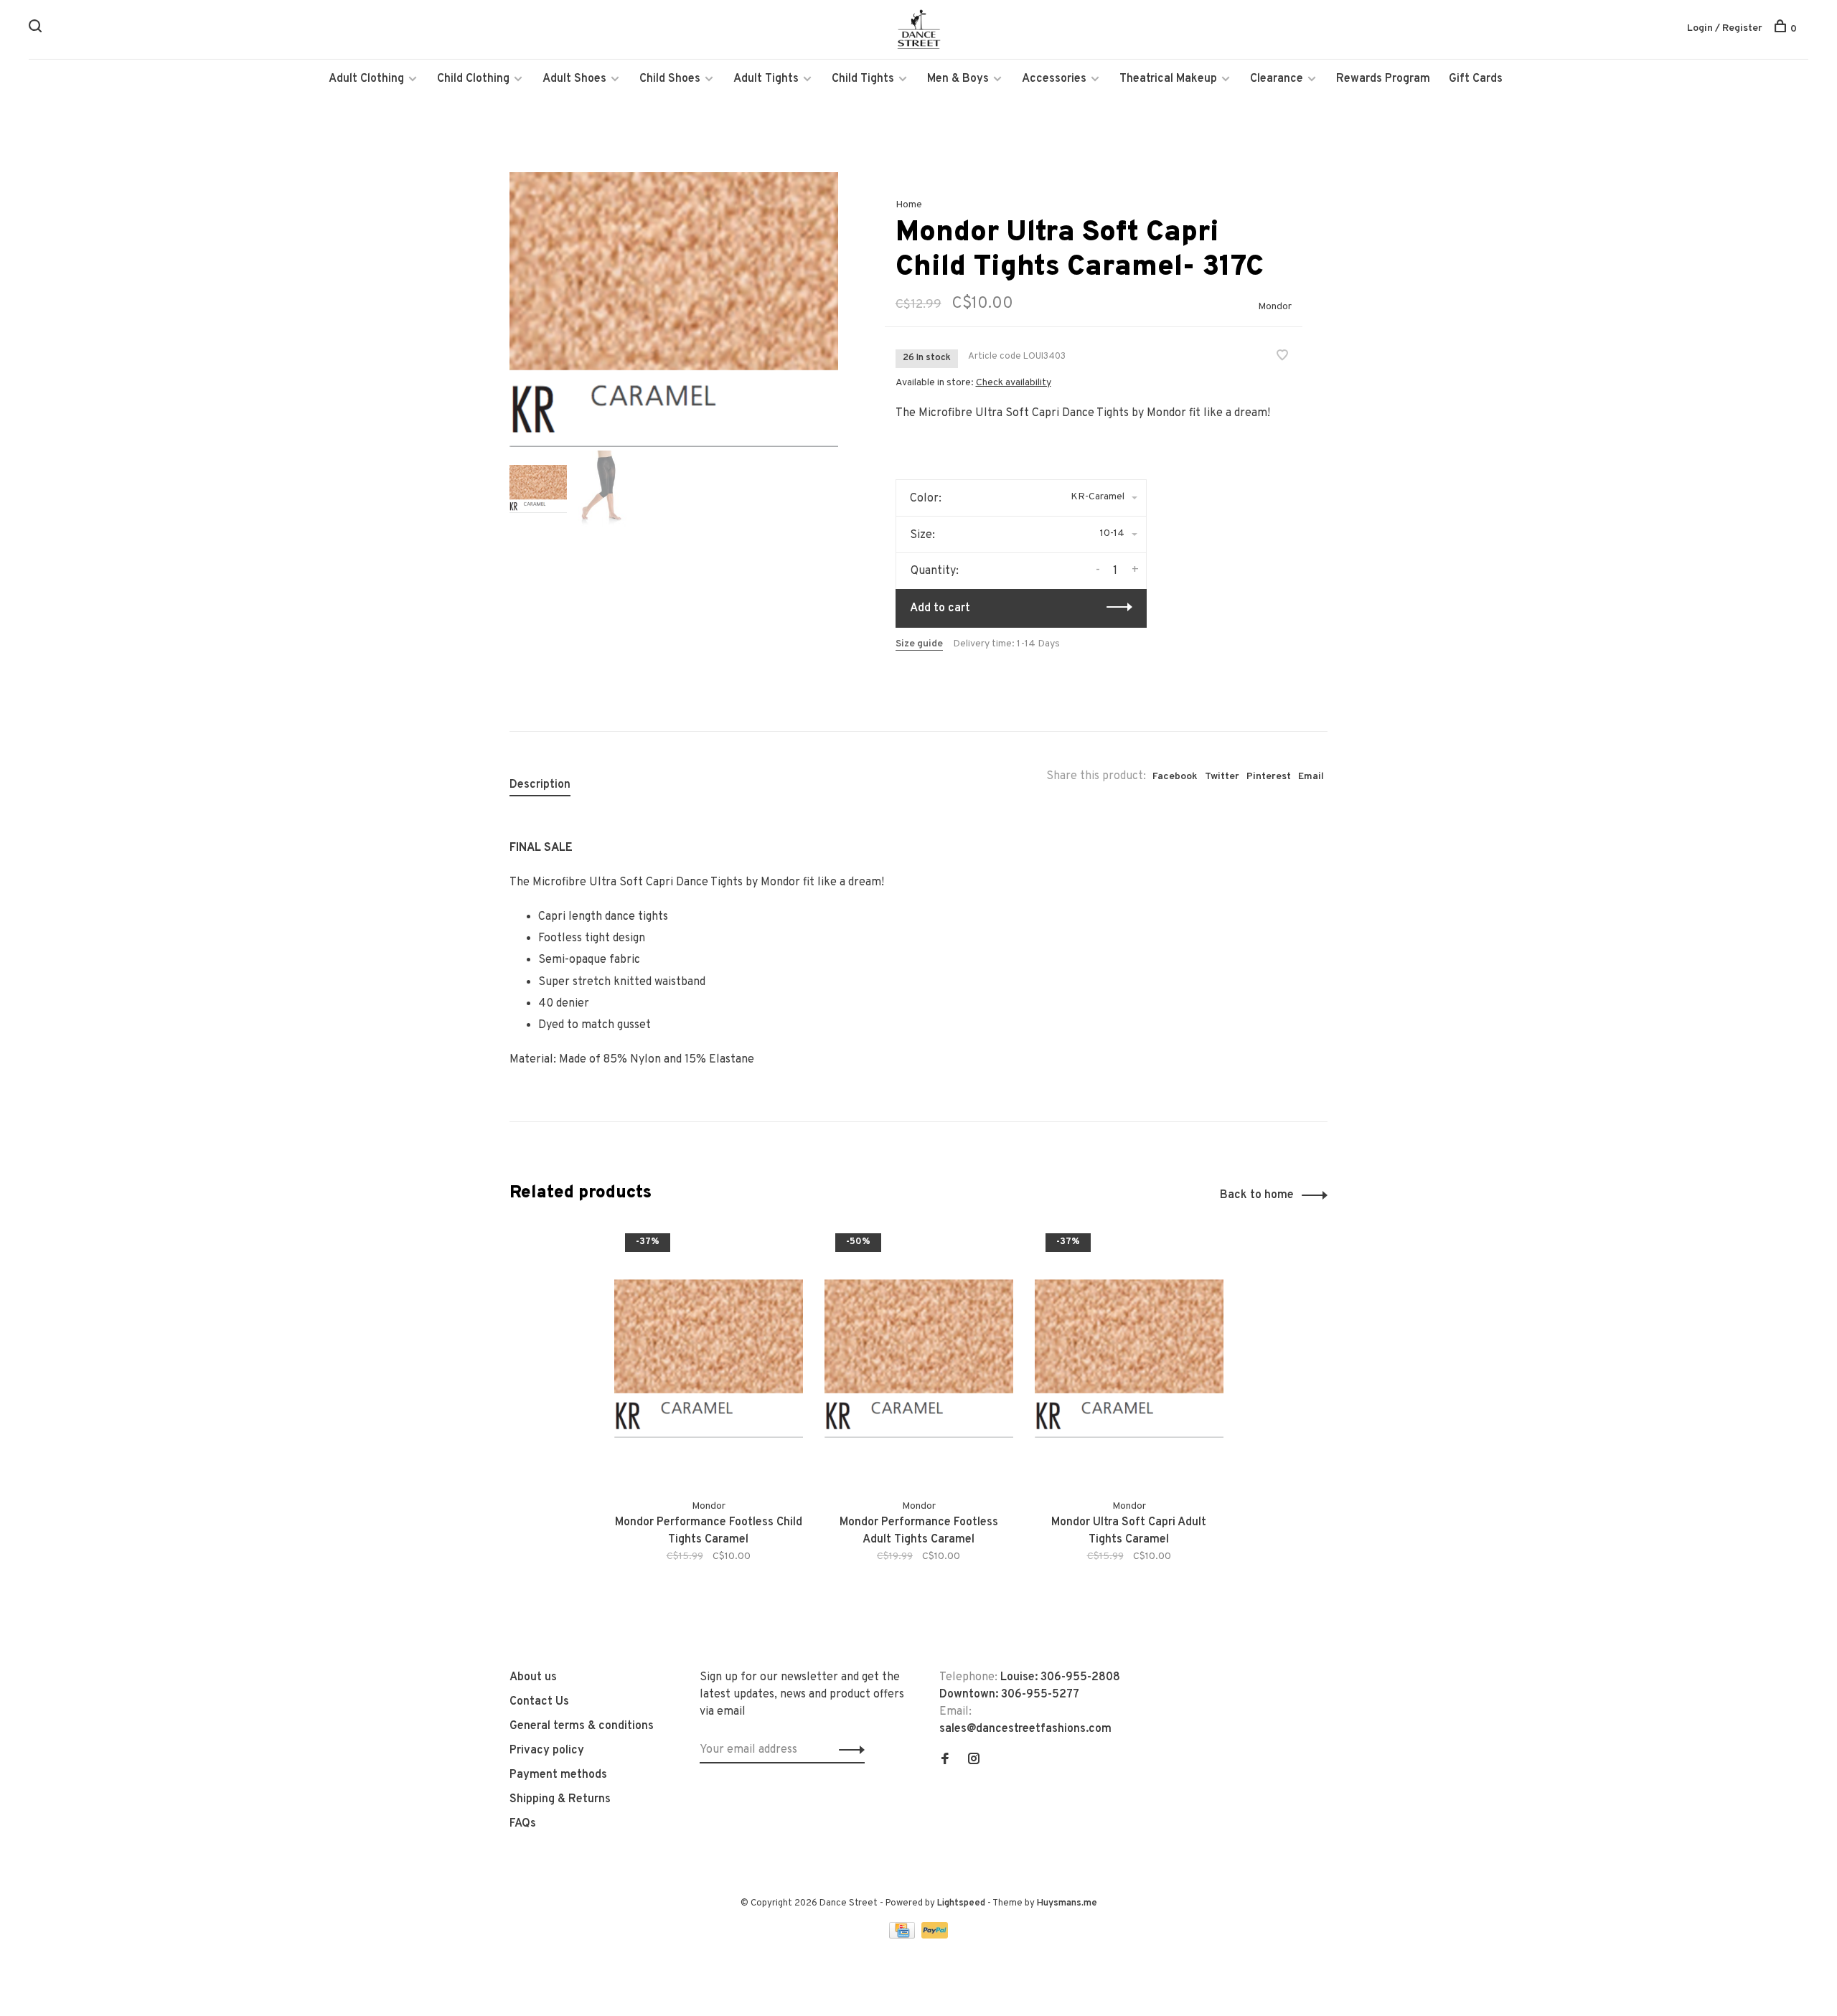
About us (533, 1677)
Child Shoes (670, 79)
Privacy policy (547, 1751)
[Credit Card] (903, 1936)
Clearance (1277, 79)
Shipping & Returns (560, 1799)
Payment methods (558, 1775)
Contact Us (539, 1702)
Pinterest (1269, 777)
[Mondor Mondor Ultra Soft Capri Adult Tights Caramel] (1129, 1358)
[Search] (37, 29)
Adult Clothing (366, 79)
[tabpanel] (674, 310)
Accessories (1054, 79)
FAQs (523, 1824)
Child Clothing (473, 79)
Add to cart (940, 608)
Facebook (1175, 777)
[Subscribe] (848, 1750)
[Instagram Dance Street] (974, 1761)
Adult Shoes (574, 79)
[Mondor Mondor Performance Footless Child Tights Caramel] (709, 1358)
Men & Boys (958, 79)
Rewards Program (1383, 79)
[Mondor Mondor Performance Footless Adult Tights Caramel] (919, 1358)
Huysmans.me (1067, 1903)
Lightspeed (961, 1903)
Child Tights (863, 79)
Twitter (1222, 777)
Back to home (1257, 1195)
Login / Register (1725, 28)
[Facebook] (945, 1761)
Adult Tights (766, 79)
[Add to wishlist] (1282, 357)
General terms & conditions (582, 1726)
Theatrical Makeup (1168, 79)
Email (1311, 777)
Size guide (919, 644)
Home (909, 205)
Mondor (1275, 307)
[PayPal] (935, 1936)
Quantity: (935, 571)
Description (540, 785)
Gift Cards (1476, 79)
